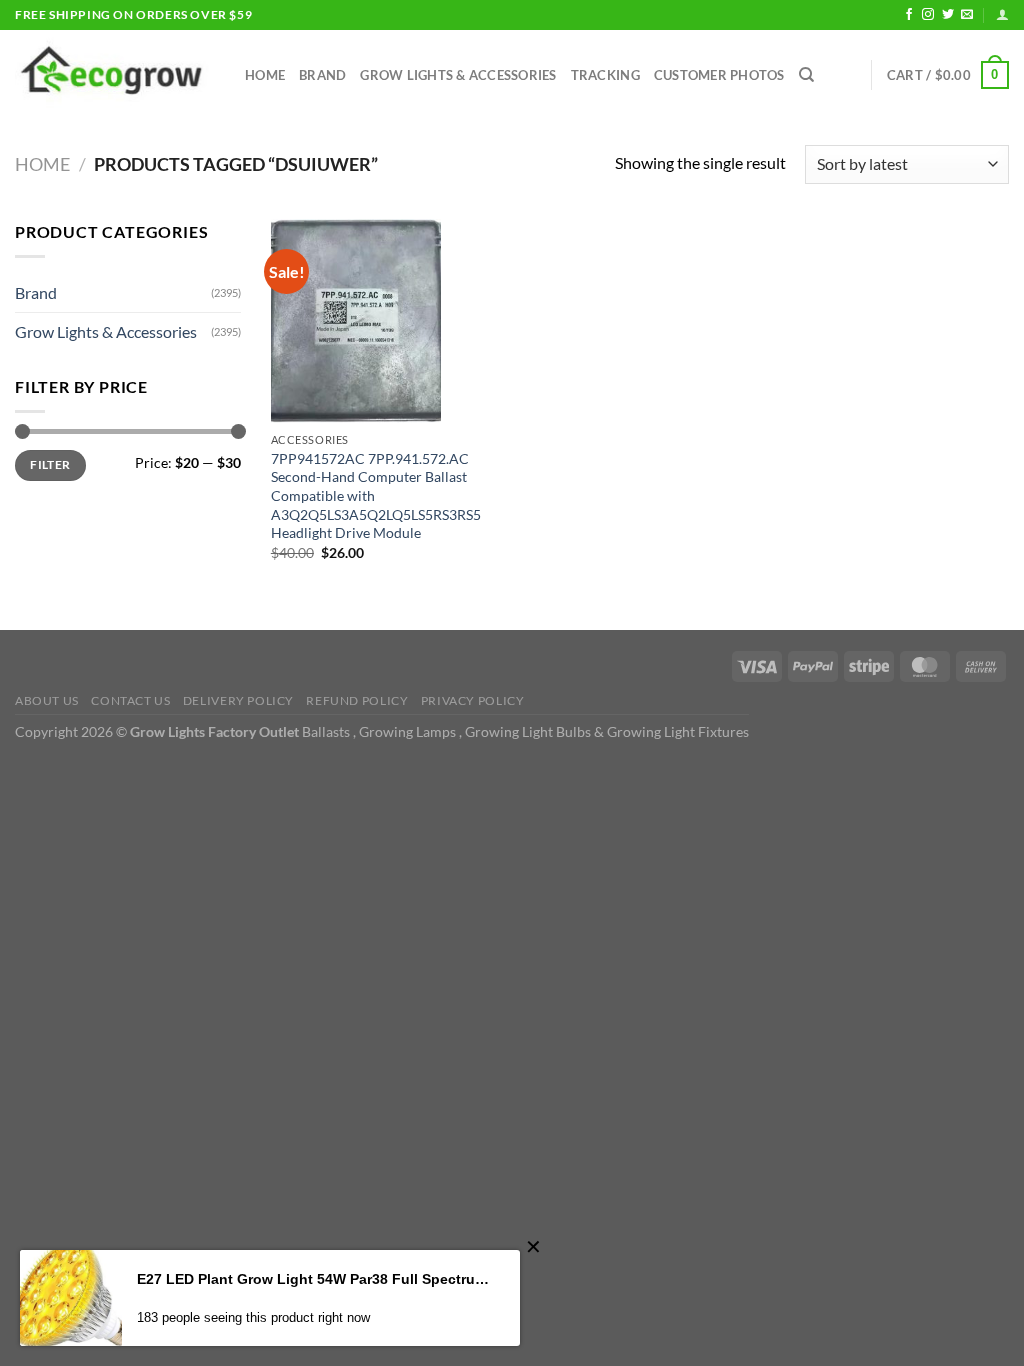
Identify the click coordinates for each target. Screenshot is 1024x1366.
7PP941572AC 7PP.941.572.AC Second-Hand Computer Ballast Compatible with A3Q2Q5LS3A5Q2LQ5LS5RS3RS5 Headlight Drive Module (376, 496)
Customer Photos (719, 75)
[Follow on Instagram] (928, 15)
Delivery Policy (238, 700)
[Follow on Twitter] (948, 15)
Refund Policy (357, 700)
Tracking (605, 75)
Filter (50, 464)
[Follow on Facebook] (909, 15)
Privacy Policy (473, 700)
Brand (322, 75)
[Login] (1002, 14)
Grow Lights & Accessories (458, 75)
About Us (47, 700)
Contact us (130, 700)
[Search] (806, 75)
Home (265, 75)
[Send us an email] (967, 15)
